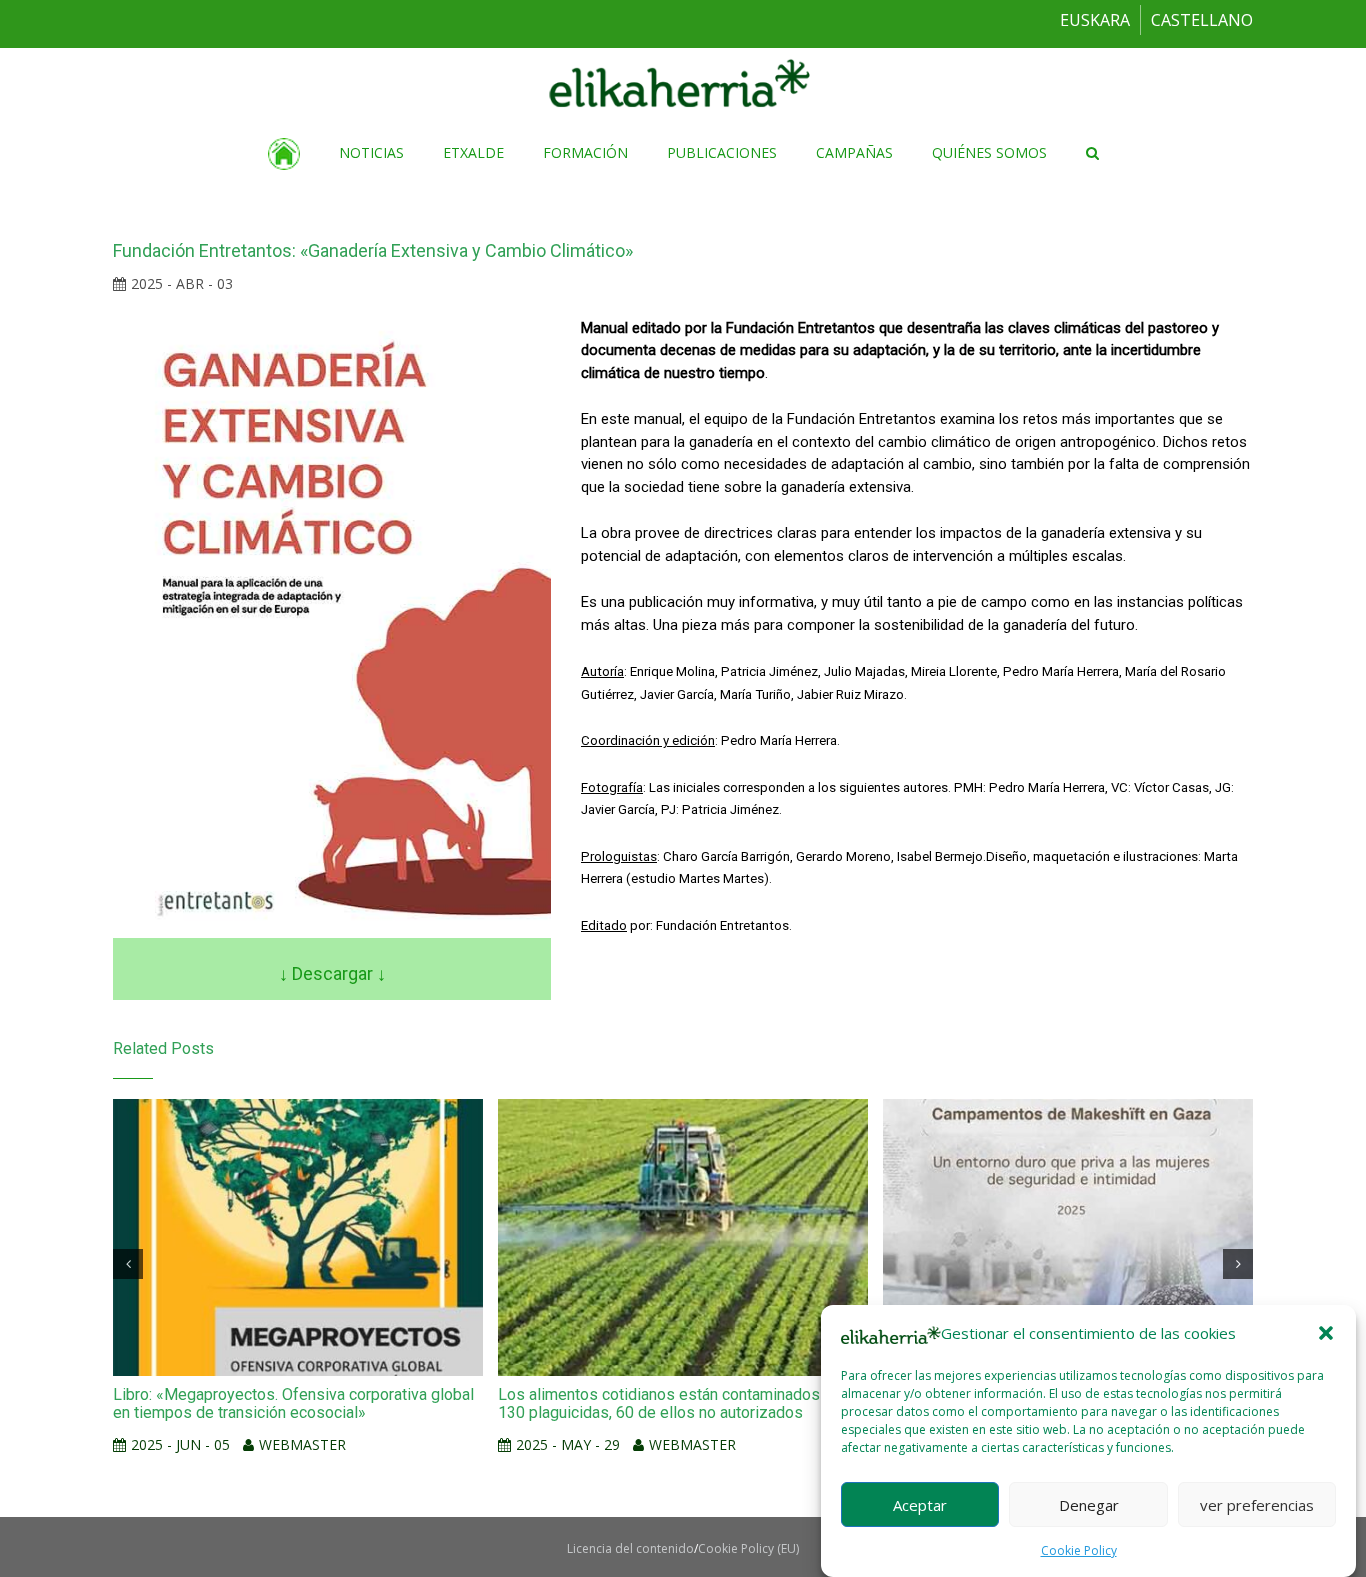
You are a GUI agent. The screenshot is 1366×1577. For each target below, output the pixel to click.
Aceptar (920, 1504)
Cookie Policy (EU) (748, 1548)
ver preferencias (1257, 1504)
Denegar (1089, 1504)
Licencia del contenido (630, 1548)
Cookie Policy (1079, 1550)
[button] (1326, 1333)
